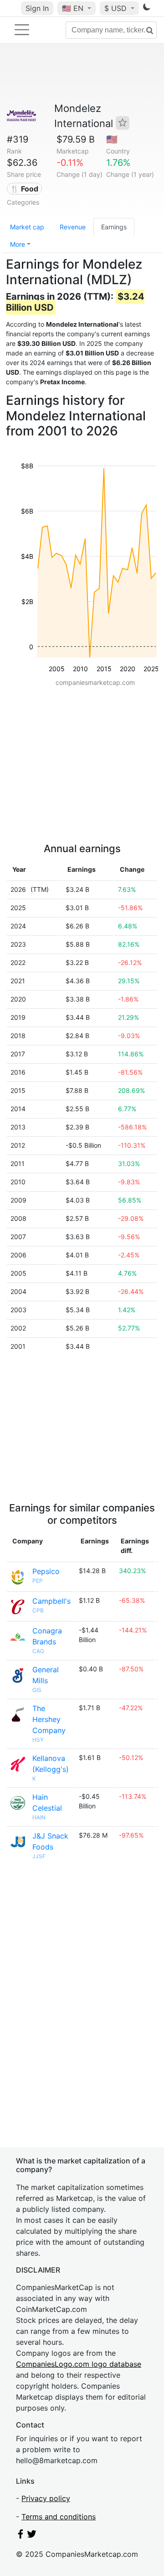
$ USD (117, 8)
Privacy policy (46, 2498)
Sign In (37, 8)
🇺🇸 (73, 8)
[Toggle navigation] (22, 30)
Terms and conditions (59, 2517)
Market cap (27, 227)
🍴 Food (24, 189)
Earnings (114, 227)
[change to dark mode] (147, 9)
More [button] (18, 244)
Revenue (73, 227)
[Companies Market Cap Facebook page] (20, 2536)
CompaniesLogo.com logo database (79, 2364)
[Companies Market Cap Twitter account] (32, 2536)
